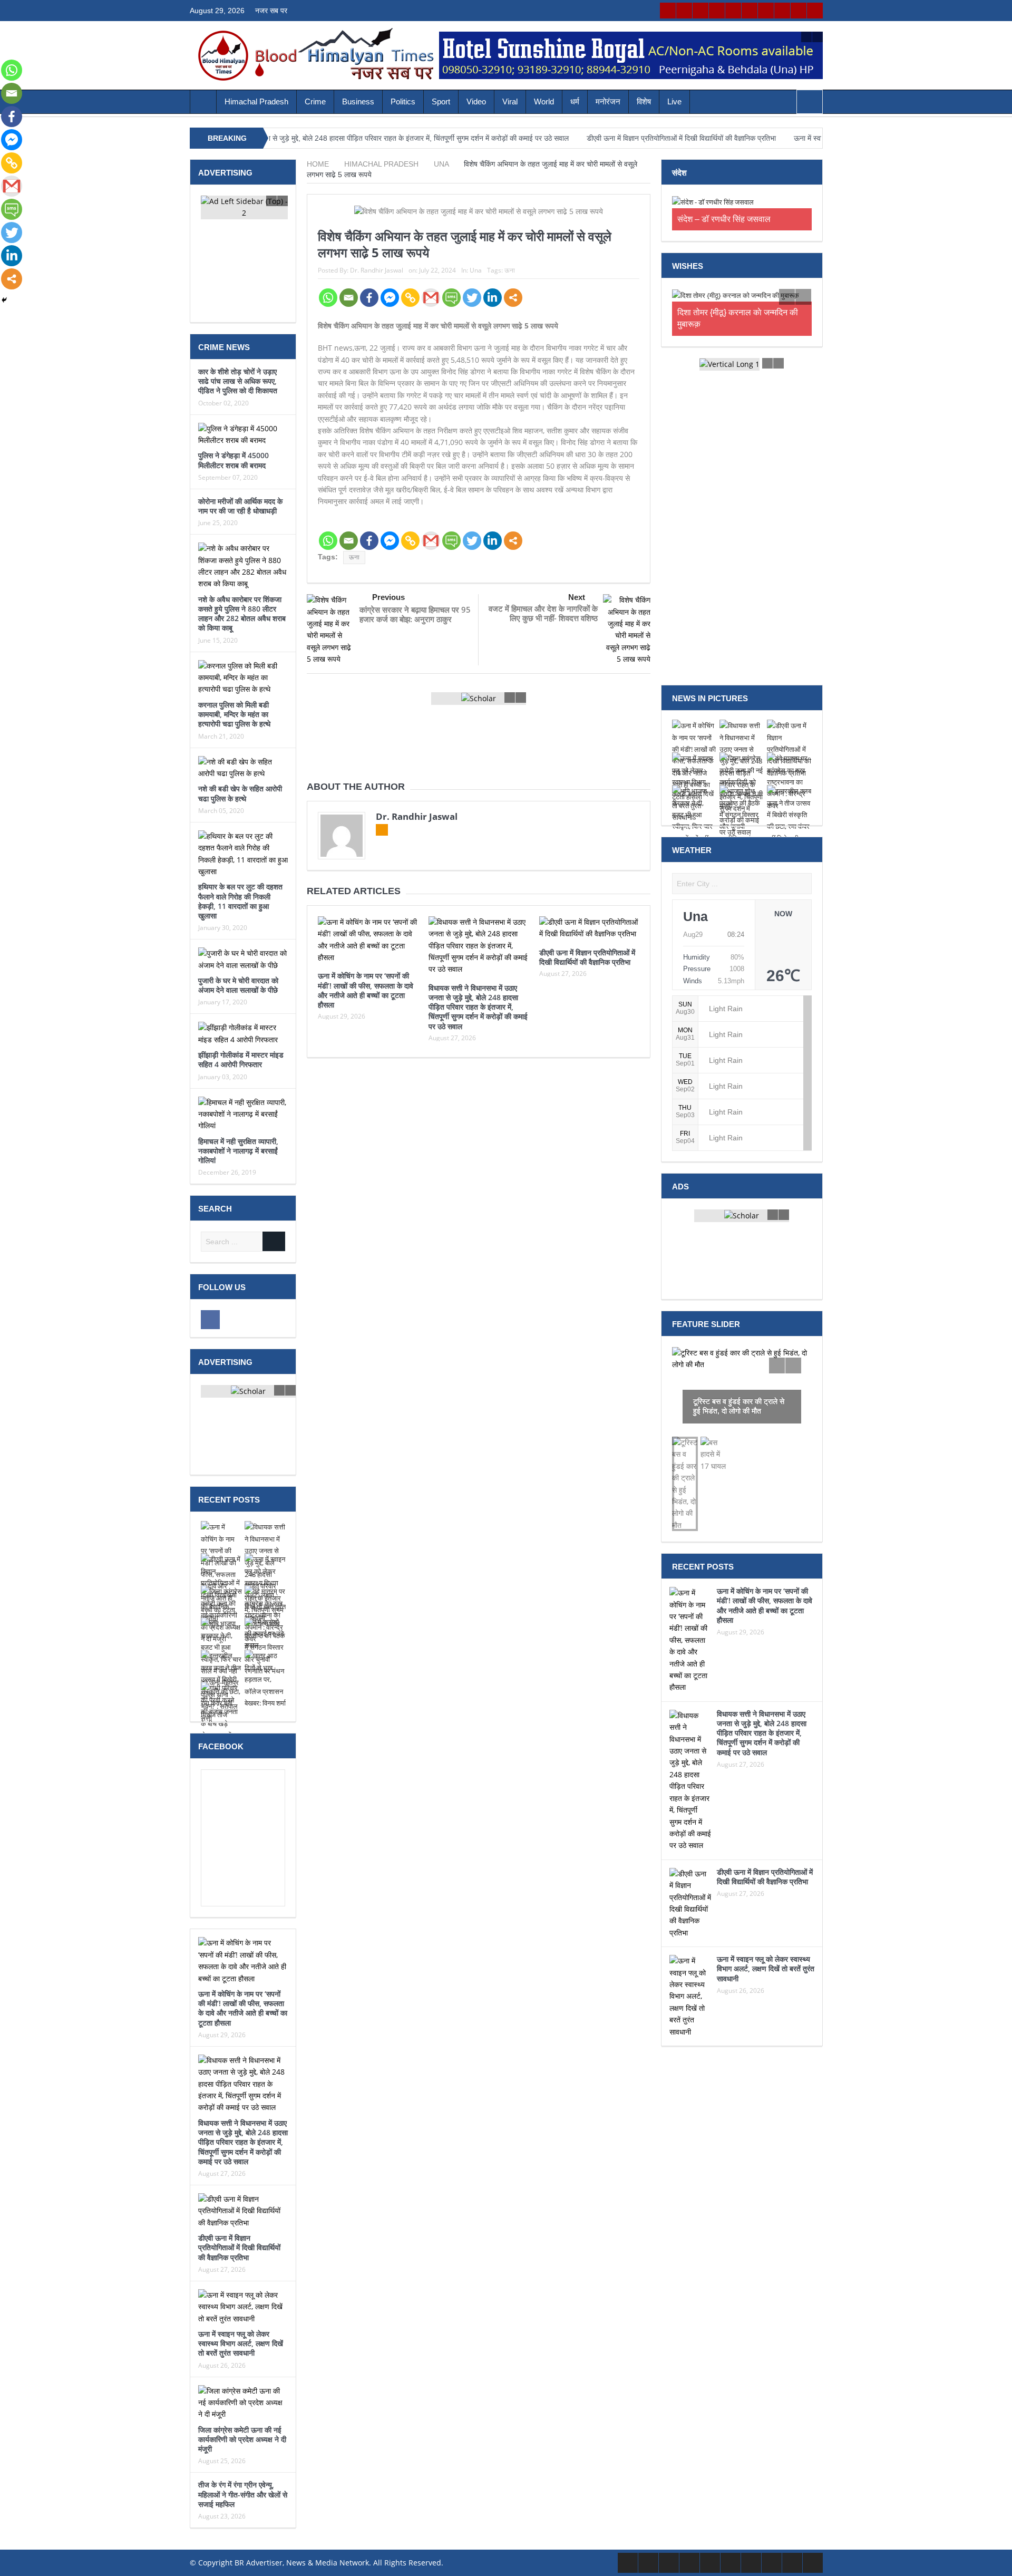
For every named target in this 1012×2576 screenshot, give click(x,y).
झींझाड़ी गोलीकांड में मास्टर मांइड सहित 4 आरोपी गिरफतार (241, 1059)
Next (577, 597)
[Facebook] (369, 298)
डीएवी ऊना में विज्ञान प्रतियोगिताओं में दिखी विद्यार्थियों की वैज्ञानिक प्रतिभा (601, 138)
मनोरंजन (608, 101)
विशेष (644, 101)
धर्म (575, 101)
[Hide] (4, 300)
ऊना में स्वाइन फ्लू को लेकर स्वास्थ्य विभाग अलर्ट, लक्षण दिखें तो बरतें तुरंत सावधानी (241, 2343)
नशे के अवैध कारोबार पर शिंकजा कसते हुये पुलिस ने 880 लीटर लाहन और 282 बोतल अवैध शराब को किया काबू (242, 614)
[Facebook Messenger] (390, 298)
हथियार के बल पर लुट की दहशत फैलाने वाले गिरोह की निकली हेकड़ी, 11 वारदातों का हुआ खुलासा (240, 901)
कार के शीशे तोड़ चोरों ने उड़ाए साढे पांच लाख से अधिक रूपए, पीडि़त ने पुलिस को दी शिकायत (238, 381)
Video (476, 101)
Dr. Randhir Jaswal (377, 270)
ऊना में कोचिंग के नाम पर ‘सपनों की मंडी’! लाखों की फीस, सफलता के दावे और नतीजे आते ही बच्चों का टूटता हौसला (366, 990)
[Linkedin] (493, 298)
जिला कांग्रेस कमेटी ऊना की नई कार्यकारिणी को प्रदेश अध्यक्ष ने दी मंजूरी (242, 2439)
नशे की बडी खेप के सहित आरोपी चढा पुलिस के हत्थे (240, 793)
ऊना (510, 270)
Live (674, 101)
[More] (513, 298)
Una (476, 270)
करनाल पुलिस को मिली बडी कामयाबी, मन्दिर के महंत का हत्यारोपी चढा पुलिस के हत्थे (234, 714)
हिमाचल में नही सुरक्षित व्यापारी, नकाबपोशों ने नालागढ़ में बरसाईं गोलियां (238, 1151)
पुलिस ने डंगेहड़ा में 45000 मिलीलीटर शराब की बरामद (233, 460)
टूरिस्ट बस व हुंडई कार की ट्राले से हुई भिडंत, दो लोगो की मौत (739, 1394)
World (544, 101)
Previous (388, 597)
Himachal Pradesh (256, 101)
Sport (441, 101)
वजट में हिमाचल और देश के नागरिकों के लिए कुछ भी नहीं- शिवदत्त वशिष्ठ (543, 613)
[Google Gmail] (431, 298)
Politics (403, 101)
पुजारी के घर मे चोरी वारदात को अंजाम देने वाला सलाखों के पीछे (238, 985)
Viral (510, 101)
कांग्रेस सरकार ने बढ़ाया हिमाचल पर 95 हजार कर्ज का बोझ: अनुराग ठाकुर (415, 614)
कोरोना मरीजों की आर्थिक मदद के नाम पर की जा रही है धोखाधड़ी (240, 506)
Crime (315, 101)
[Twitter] (472, 298)
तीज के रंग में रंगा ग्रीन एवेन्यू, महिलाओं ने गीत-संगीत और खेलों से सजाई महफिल (243, 2494)
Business (358, 101)
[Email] (349, 298)
